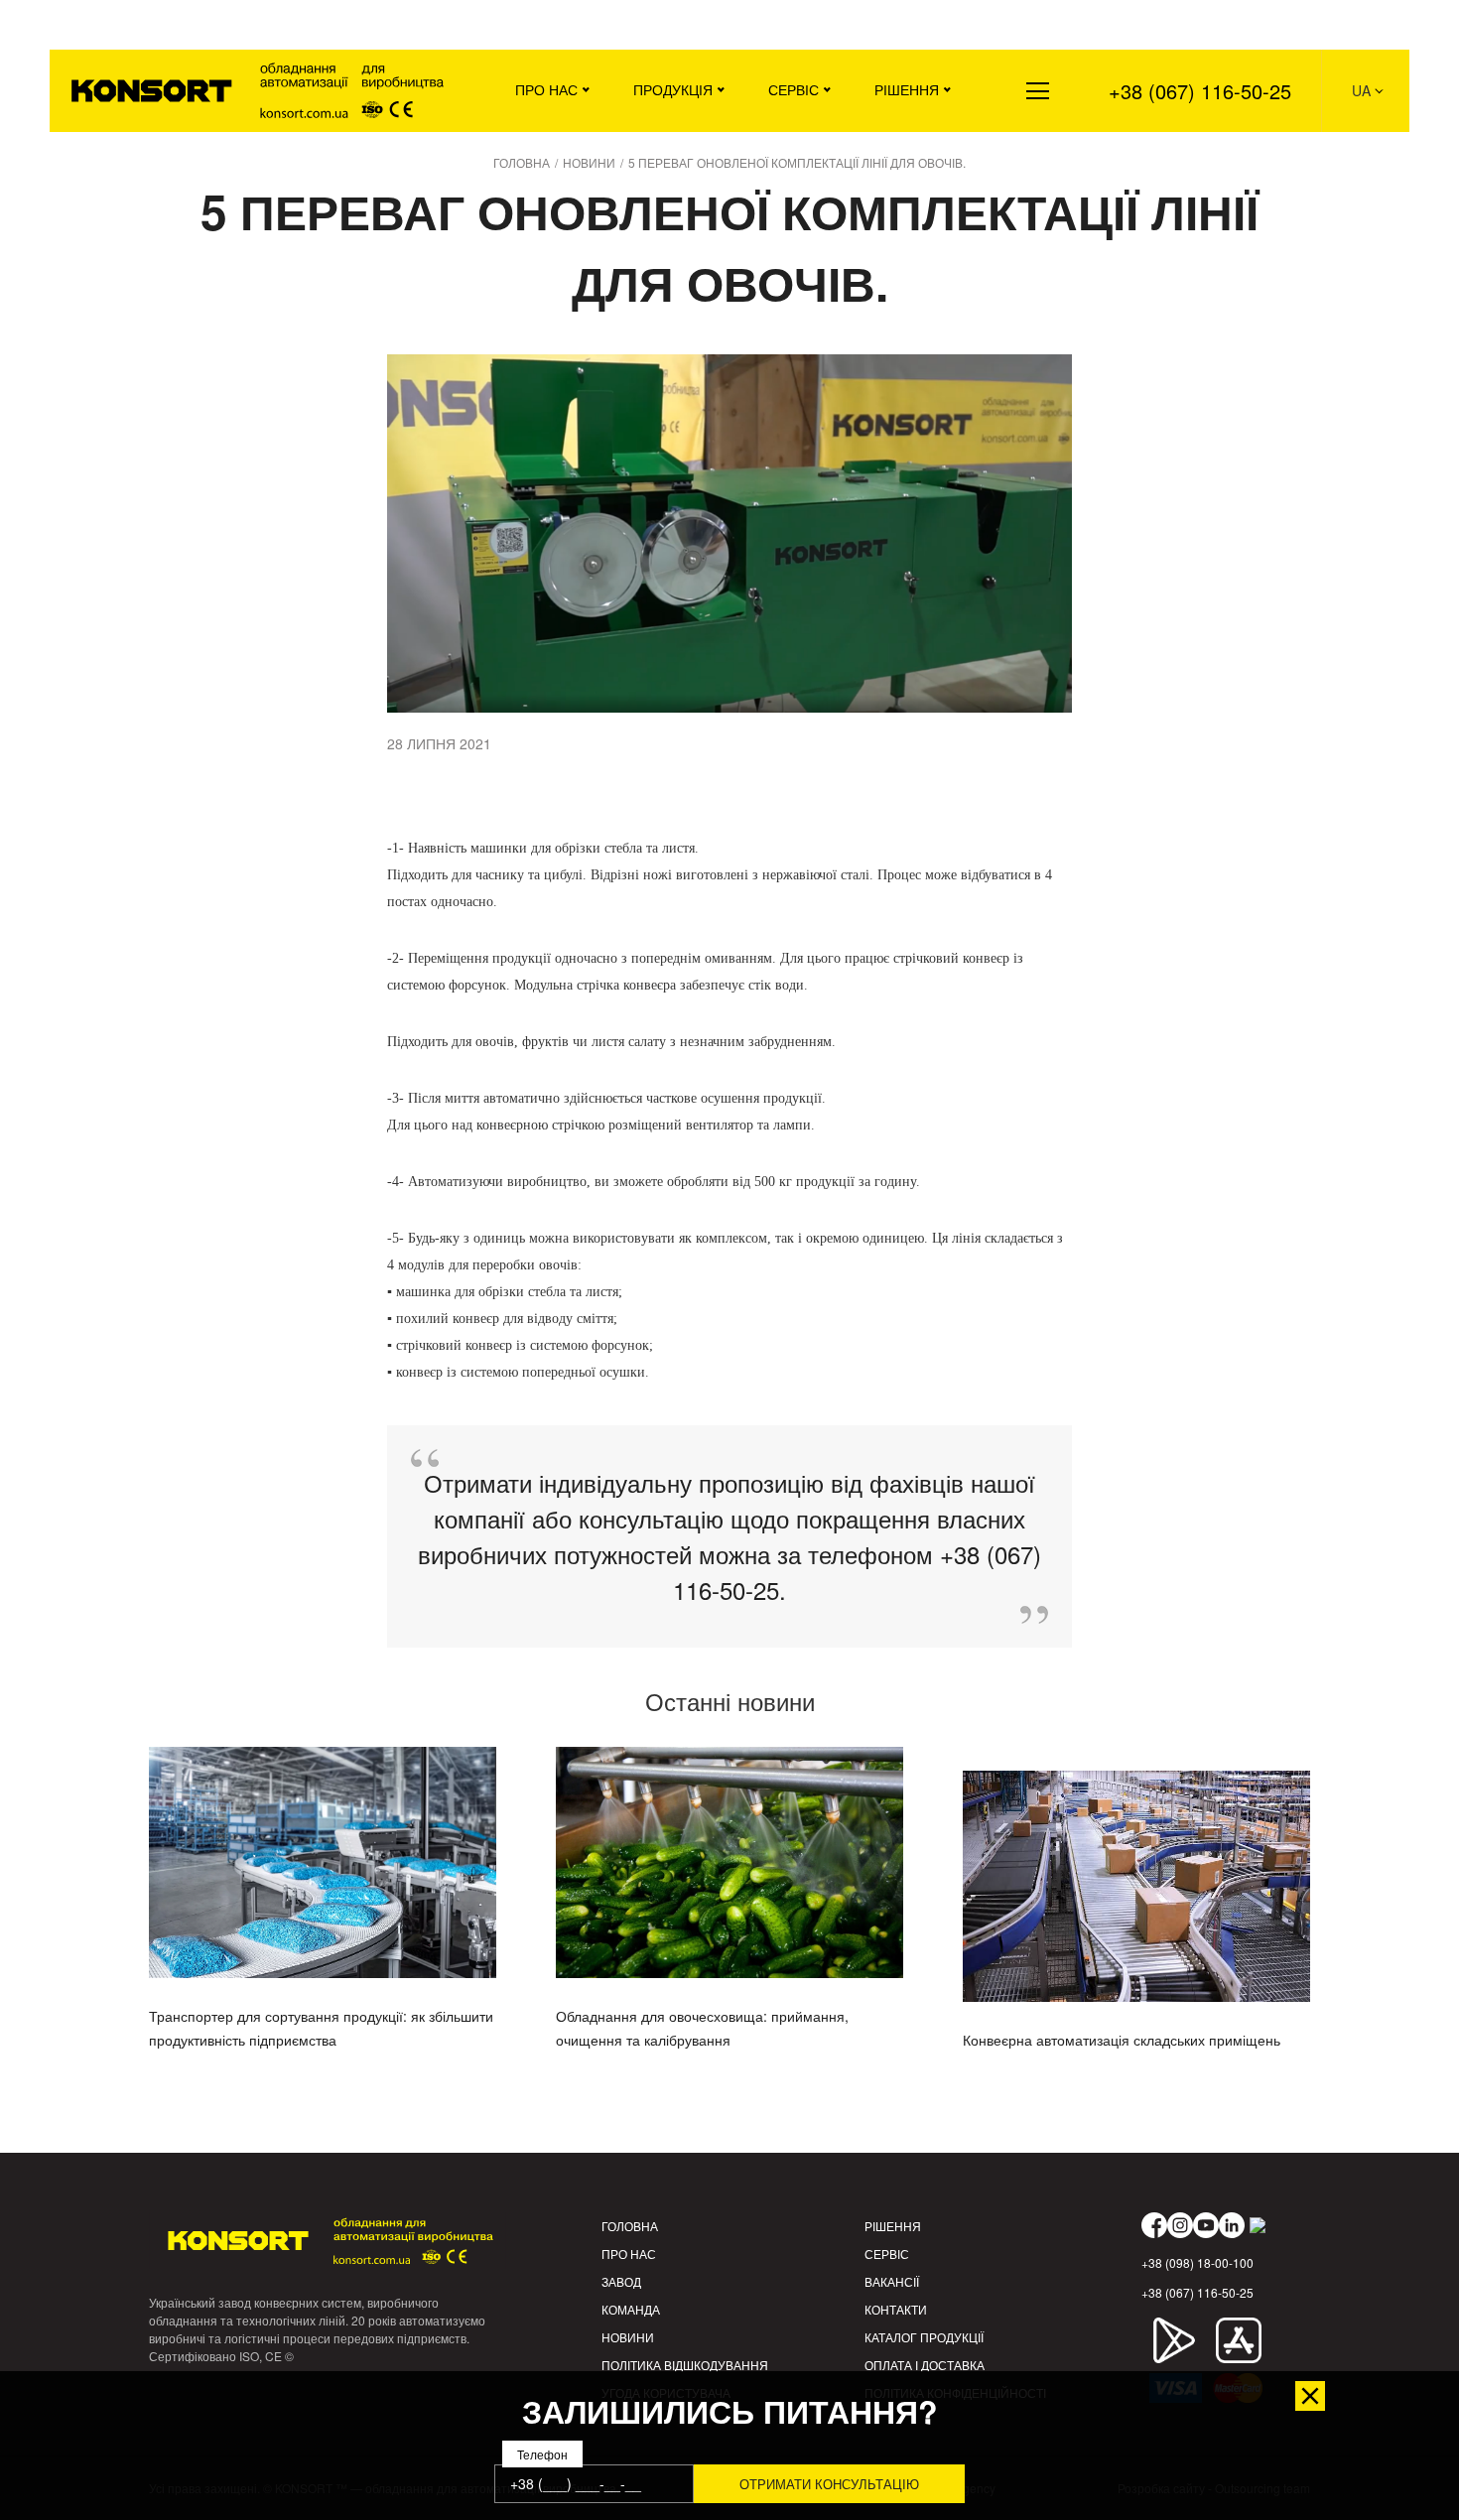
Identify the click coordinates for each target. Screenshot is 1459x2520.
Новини (628, 2337)
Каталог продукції (924, 2337)
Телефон (542, 2455)
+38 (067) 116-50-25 (1200, 91)
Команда (631, 2309)
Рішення (907, 89)
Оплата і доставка (925, 2365)
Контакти (896, 2309)
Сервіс (794, 89)
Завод (621, 2281)
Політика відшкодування (685, 2365)
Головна (630, 2226)
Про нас (546, 89)
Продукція (673, 89)
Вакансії (892, 2281)
